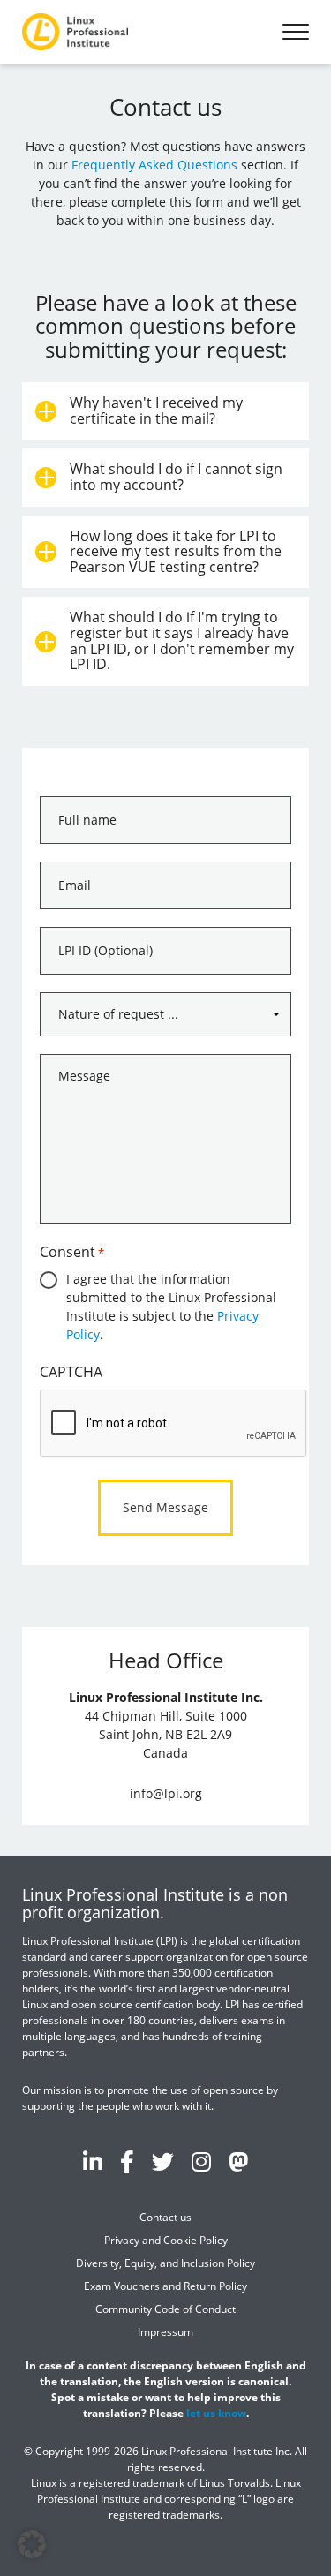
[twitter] (163, 2161)
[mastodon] (238, 2161)
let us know (216, 2413)
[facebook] (127, 2161)
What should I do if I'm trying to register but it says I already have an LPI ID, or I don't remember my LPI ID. (182, 640)
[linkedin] (93, 2161)
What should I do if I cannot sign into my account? (176, 477)
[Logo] (75, 32)
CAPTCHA (71, 1372)
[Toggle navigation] (296, 32)
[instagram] (201, 2161)
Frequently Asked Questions (154, 165)
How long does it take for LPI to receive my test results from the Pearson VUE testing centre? (176, 551)
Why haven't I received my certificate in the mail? (156, 411)
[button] (32, 2544)
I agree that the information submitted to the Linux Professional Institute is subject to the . (171, 1307)
